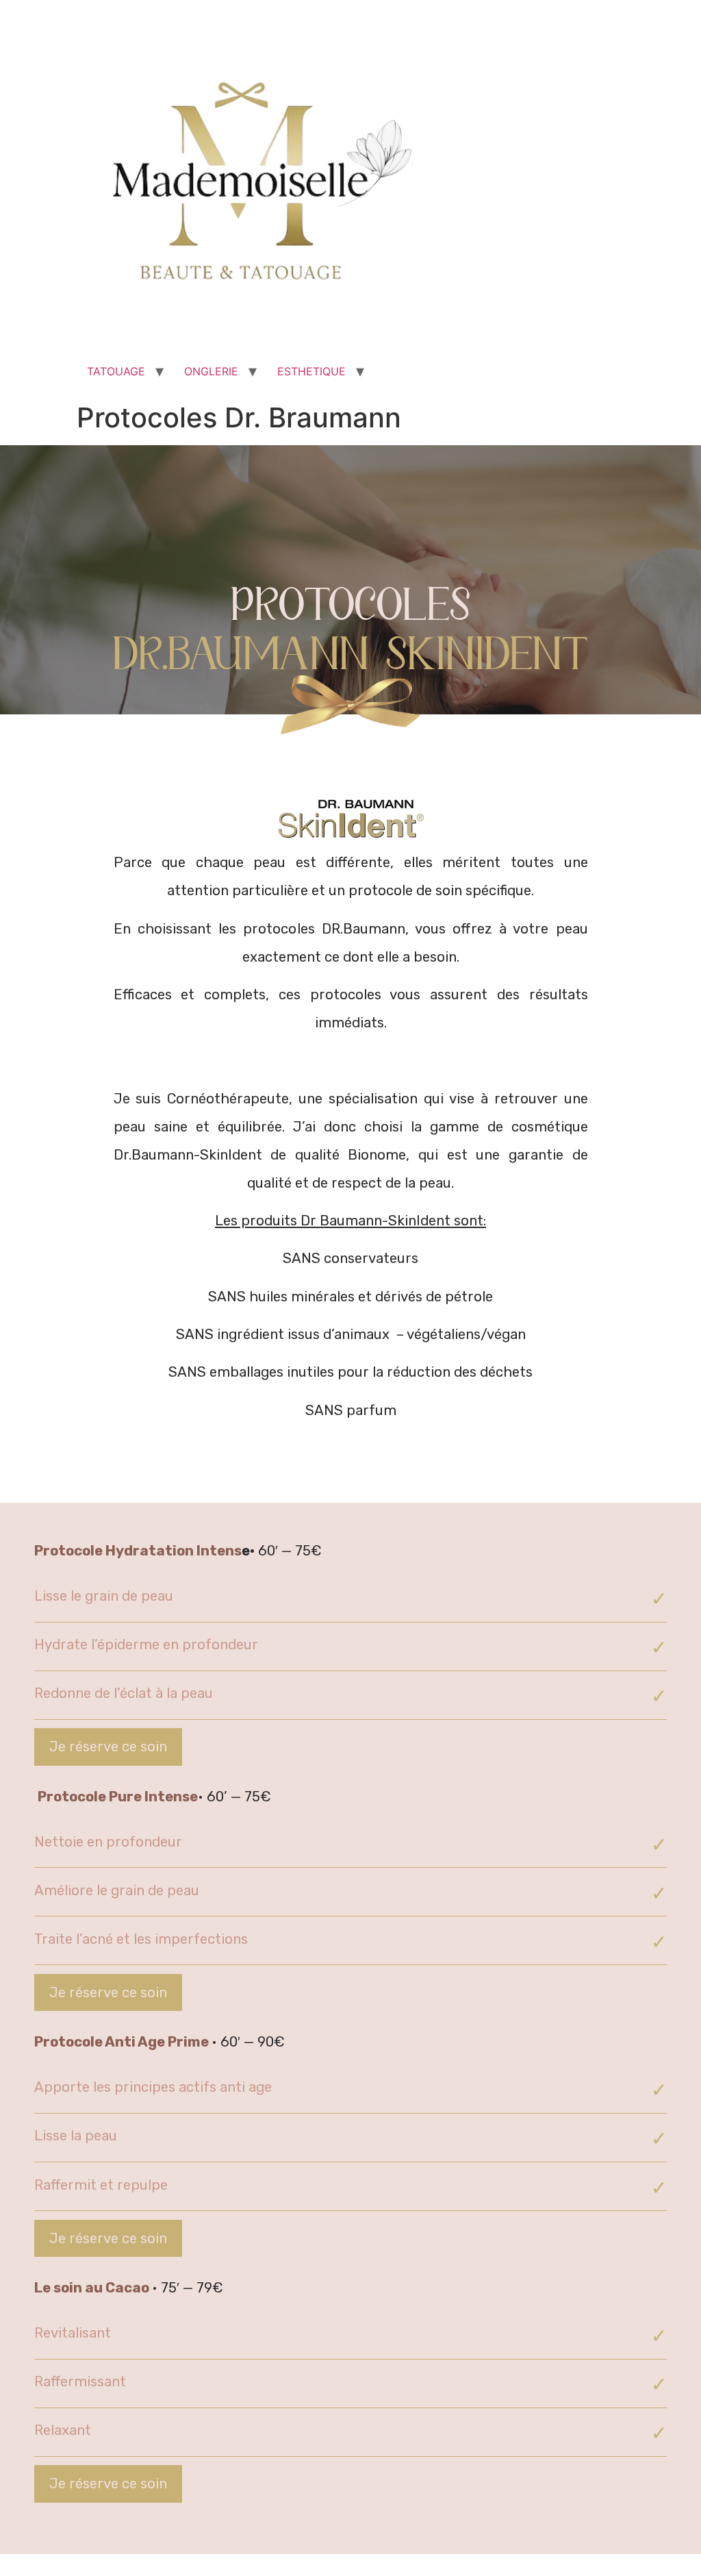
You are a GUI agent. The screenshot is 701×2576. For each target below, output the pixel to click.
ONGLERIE (211, 371)
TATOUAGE (116, 371)
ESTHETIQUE (311, 371)
